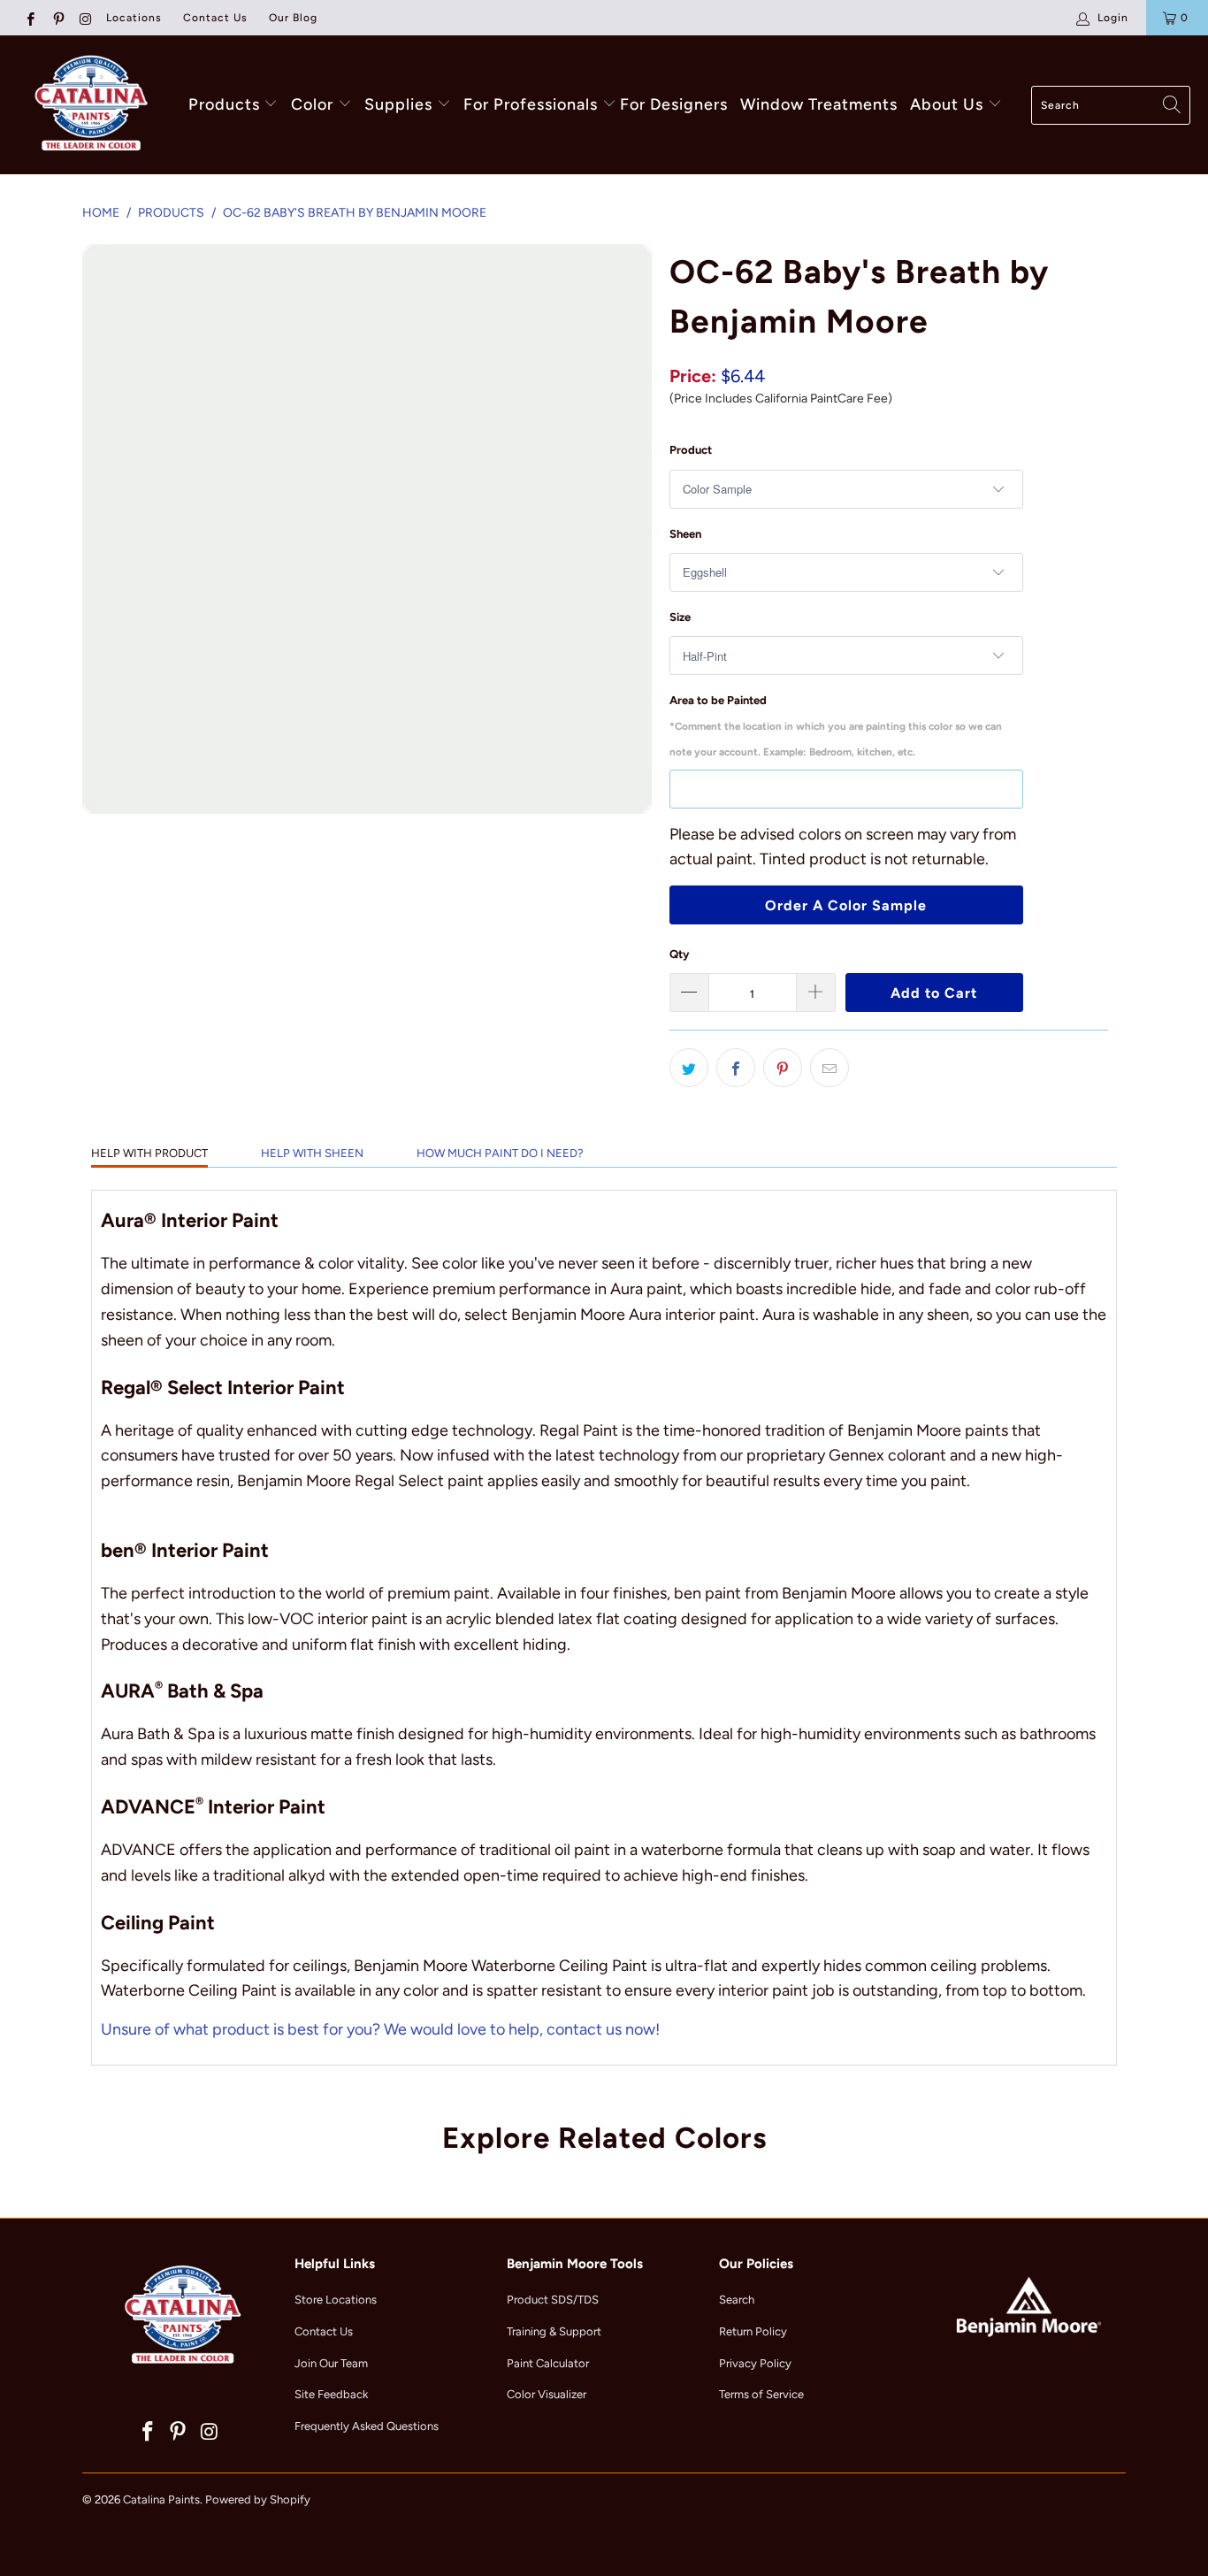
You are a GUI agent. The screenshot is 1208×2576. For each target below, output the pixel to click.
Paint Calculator (548, 2363)
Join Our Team (331, 2363)
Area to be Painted (836, 726)
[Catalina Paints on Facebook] (30, 18)
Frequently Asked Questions (367, 2426)
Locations (134, 18)
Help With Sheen (312, 1153)
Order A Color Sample (846, 905)
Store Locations (336, 2300)
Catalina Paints (161, 2499)
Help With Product (149, 1153)
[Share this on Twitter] (689, 1068)
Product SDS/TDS (553, 2300)
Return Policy (753, 2331)
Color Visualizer (547, 2394)
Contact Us (215, 18)
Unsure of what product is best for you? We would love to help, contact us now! (380, 2029)
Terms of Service (761, 2394)
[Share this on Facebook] (736, 1068)
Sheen (685, 534)
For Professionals (533, 104)
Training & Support (554, 2331)
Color (312, 104)
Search (737, 2300)
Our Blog (293, 18)
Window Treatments (819, 104)
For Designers (674, 104)
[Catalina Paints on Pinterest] (57, 18)
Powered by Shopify (258, 2499)
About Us (949, 104)
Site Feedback (331, 2394)
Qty (679, 954)
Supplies (398, 104)
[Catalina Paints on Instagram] (85, 18)
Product (691, 450)
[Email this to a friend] (830, 1068)
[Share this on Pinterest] (783, 1068)
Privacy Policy (755, 2363)
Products (224, 104)
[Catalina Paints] (88, 105)
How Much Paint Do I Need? (500, 1153)
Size (680, 617)
